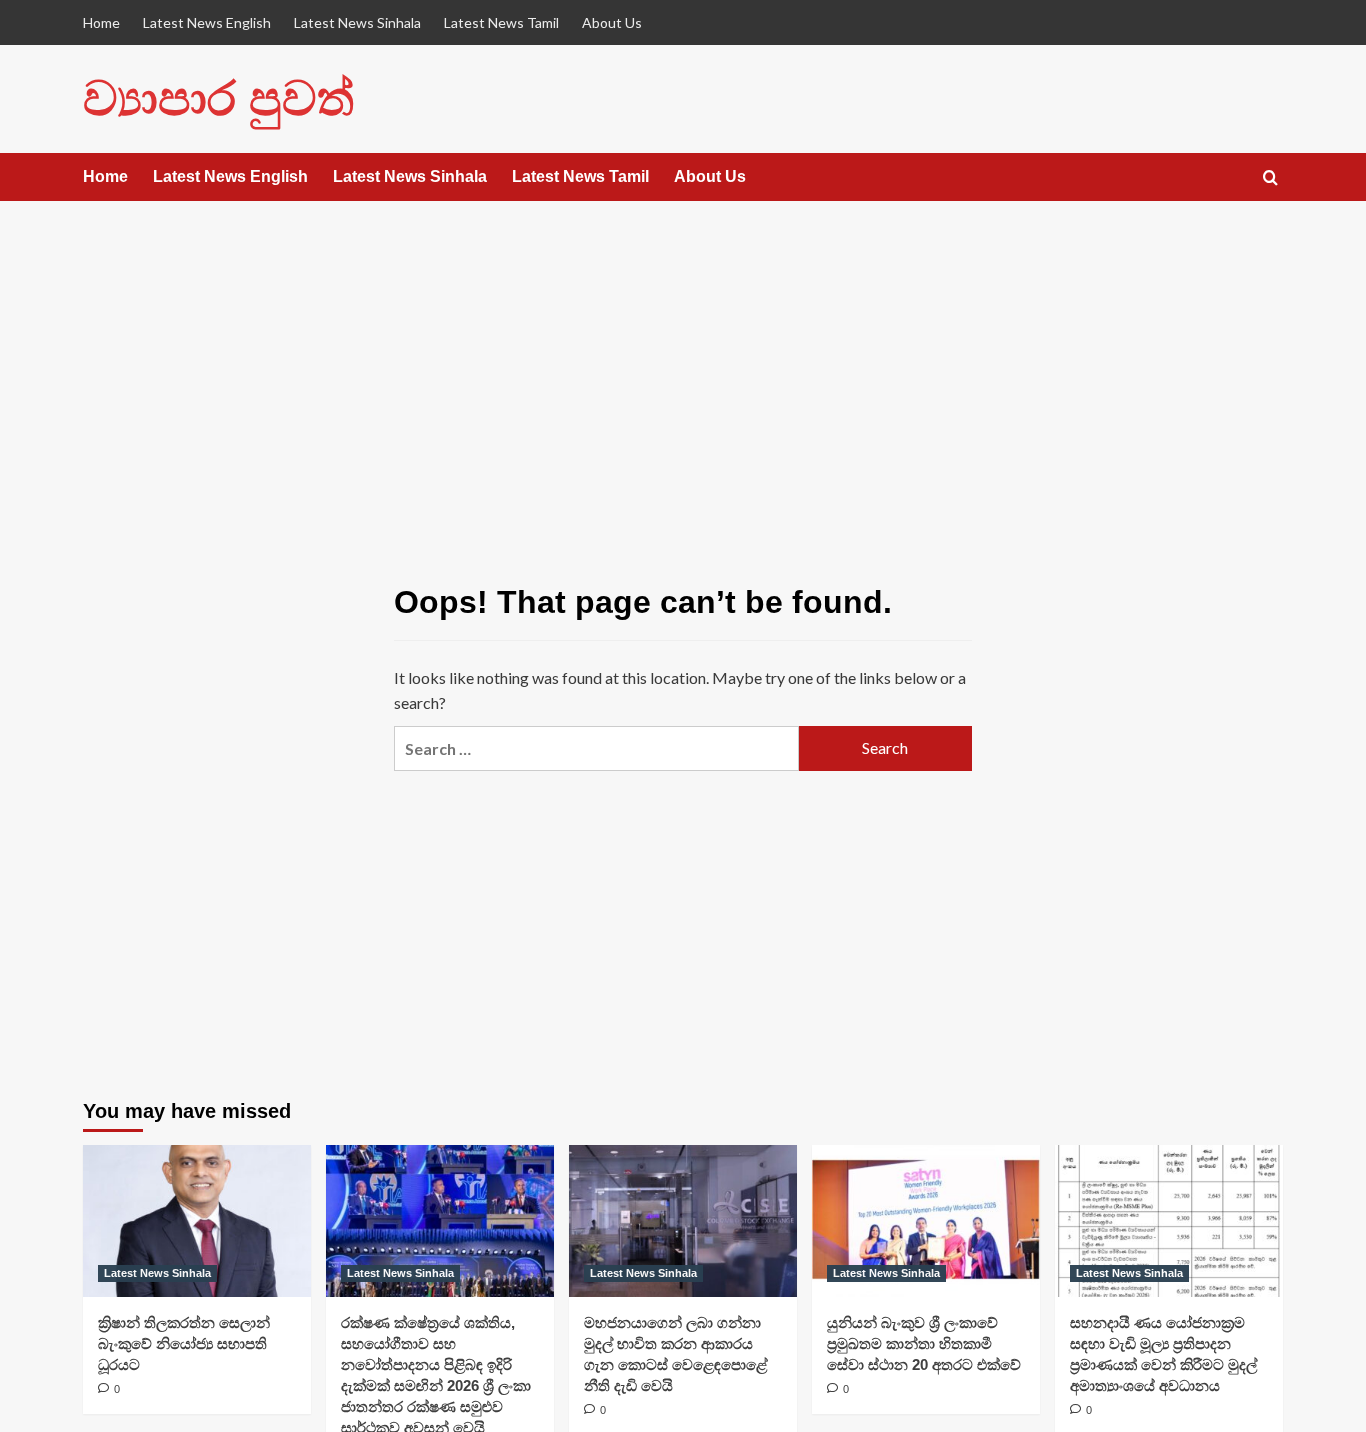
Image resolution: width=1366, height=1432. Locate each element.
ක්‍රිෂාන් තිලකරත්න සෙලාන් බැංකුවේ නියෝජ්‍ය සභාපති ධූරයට (184, 1343)
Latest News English (207, 22)
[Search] (1270, 178)
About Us (612, 22)
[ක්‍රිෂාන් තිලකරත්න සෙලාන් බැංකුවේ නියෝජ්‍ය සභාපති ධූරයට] (197, 1221)
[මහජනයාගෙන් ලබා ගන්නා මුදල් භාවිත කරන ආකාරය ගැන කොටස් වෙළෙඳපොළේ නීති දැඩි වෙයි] (683, 1221)
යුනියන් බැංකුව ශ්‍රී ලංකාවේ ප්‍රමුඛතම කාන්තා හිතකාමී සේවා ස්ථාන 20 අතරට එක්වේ (924, 1343)
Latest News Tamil (501, 22)
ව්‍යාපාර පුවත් (218, 98)
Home (101, 22)
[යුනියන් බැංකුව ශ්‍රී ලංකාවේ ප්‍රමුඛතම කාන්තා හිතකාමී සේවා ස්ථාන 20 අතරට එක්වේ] (926, 1221)
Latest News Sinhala (357, 22)
